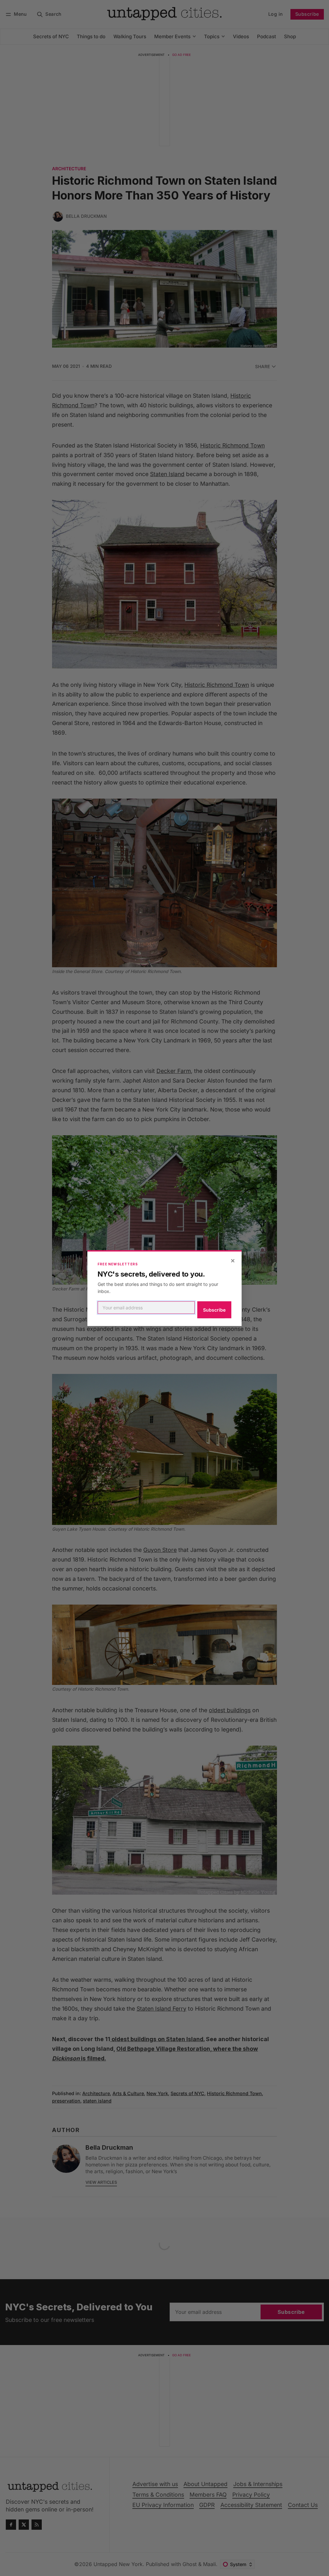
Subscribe (214, 1310)
